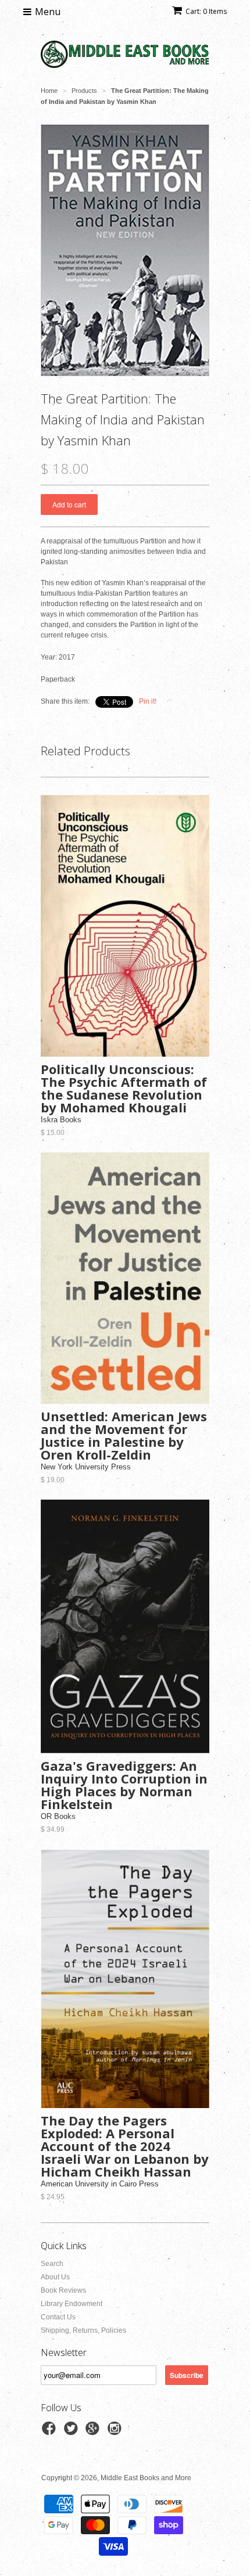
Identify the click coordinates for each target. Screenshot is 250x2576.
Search (52, 2264)
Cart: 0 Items (206, 11)
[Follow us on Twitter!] (73, 2432)
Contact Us (58, 2317)
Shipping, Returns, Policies (83, 2330)
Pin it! (148, 701)
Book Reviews (63, 2290)
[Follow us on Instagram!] (116, 2432)
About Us (55, 2277)
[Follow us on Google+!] (94, 2432)
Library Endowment (72, 2304)
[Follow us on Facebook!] (51, 2432)
